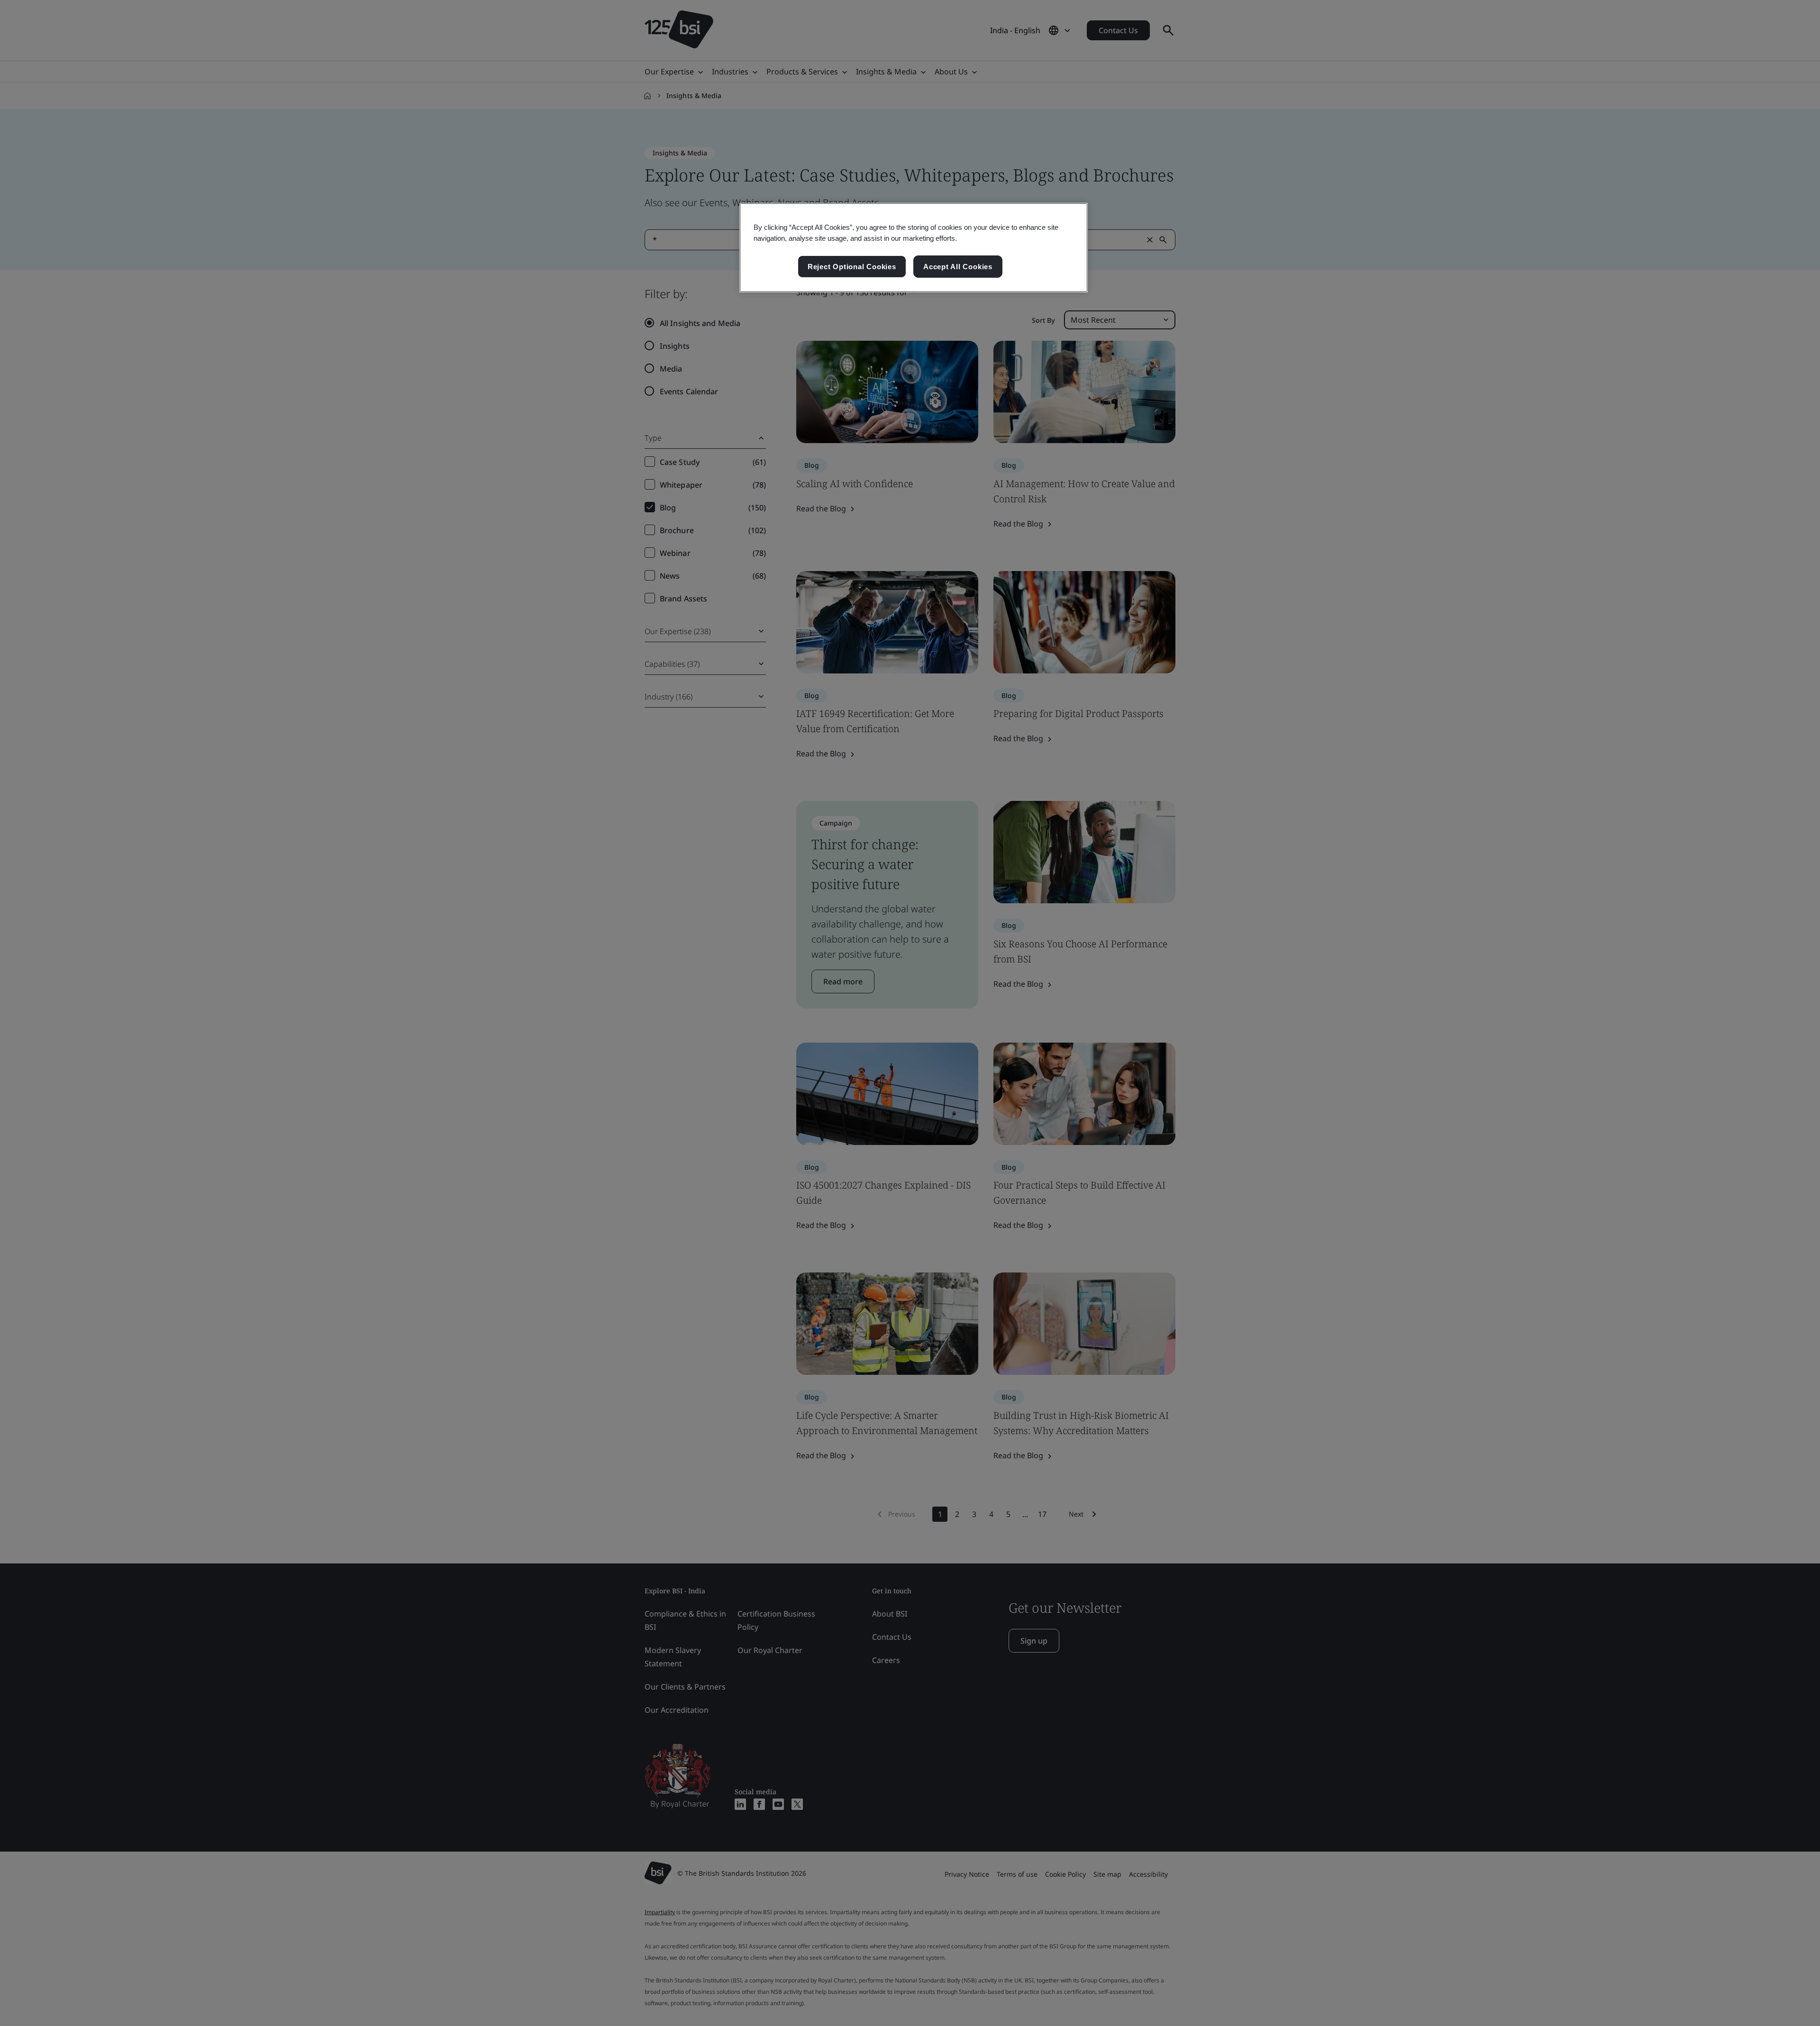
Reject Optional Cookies (852, 267)
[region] (914, 248)
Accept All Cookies (958, 267)
